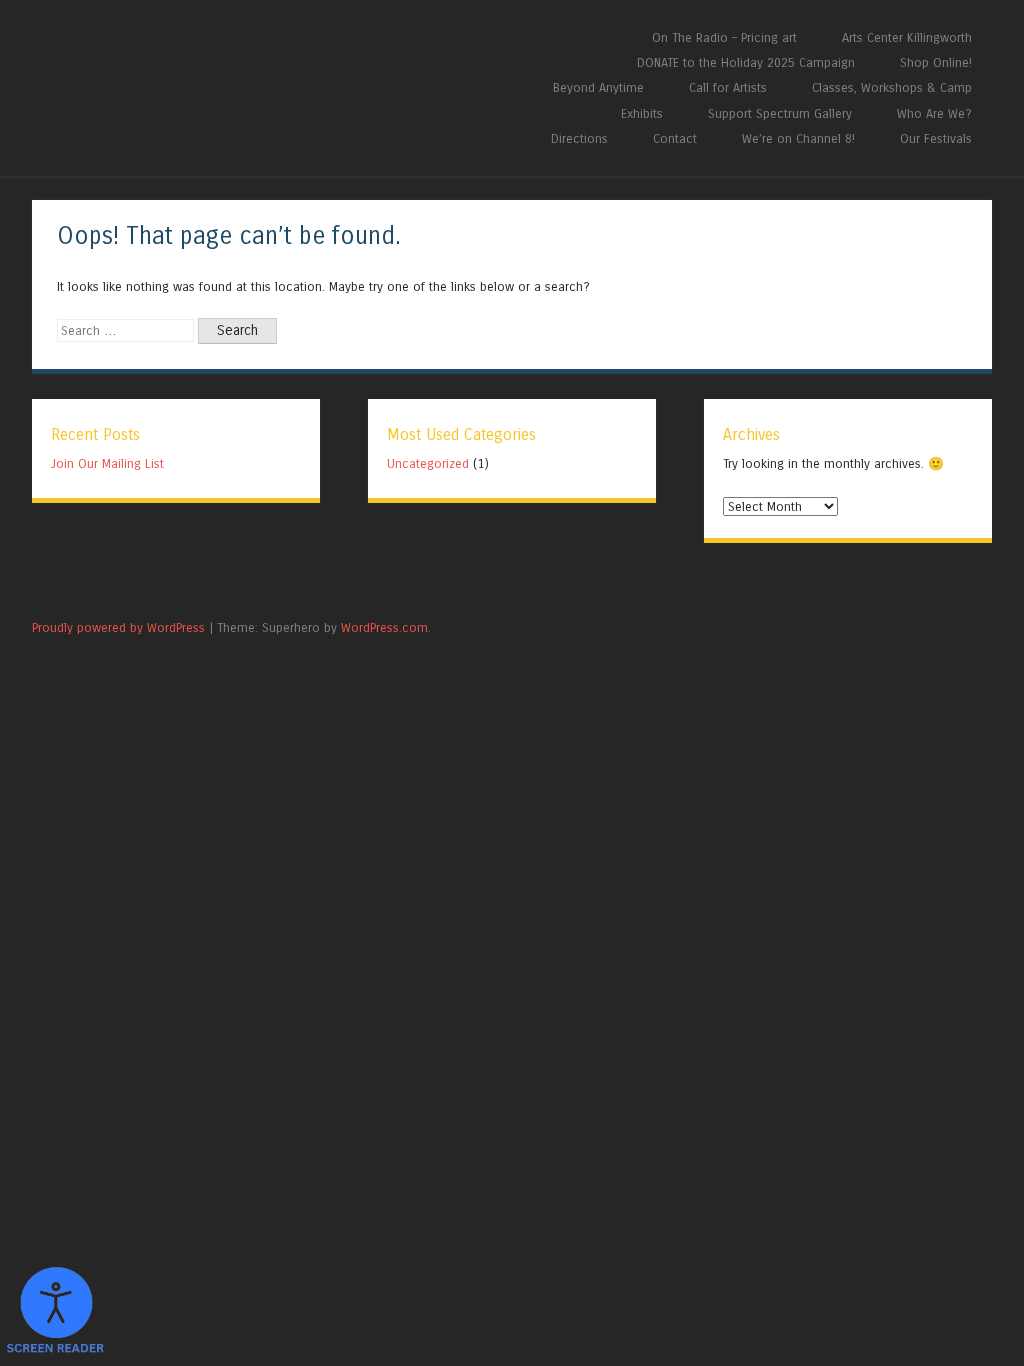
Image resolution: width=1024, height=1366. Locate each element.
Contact (675, 138)
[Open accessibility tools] (55, 1311)
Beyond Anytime (598, 87)
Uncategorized (428, 463)
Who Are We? (934, 113)
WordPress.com (384, 627)
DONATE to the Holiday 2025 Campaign (746, 62)
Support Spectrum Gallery (780, 113)
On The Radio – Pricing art (724, 37)
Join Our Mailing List (107, 463)
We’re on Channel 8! (798, 138)
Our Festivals (936, 138)
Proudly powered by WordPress (118, 627)
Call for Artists (728, 87)
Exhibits (642, 113)
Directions (579, 138)
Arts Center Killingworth (907, 37)
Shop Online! (936, 62)
